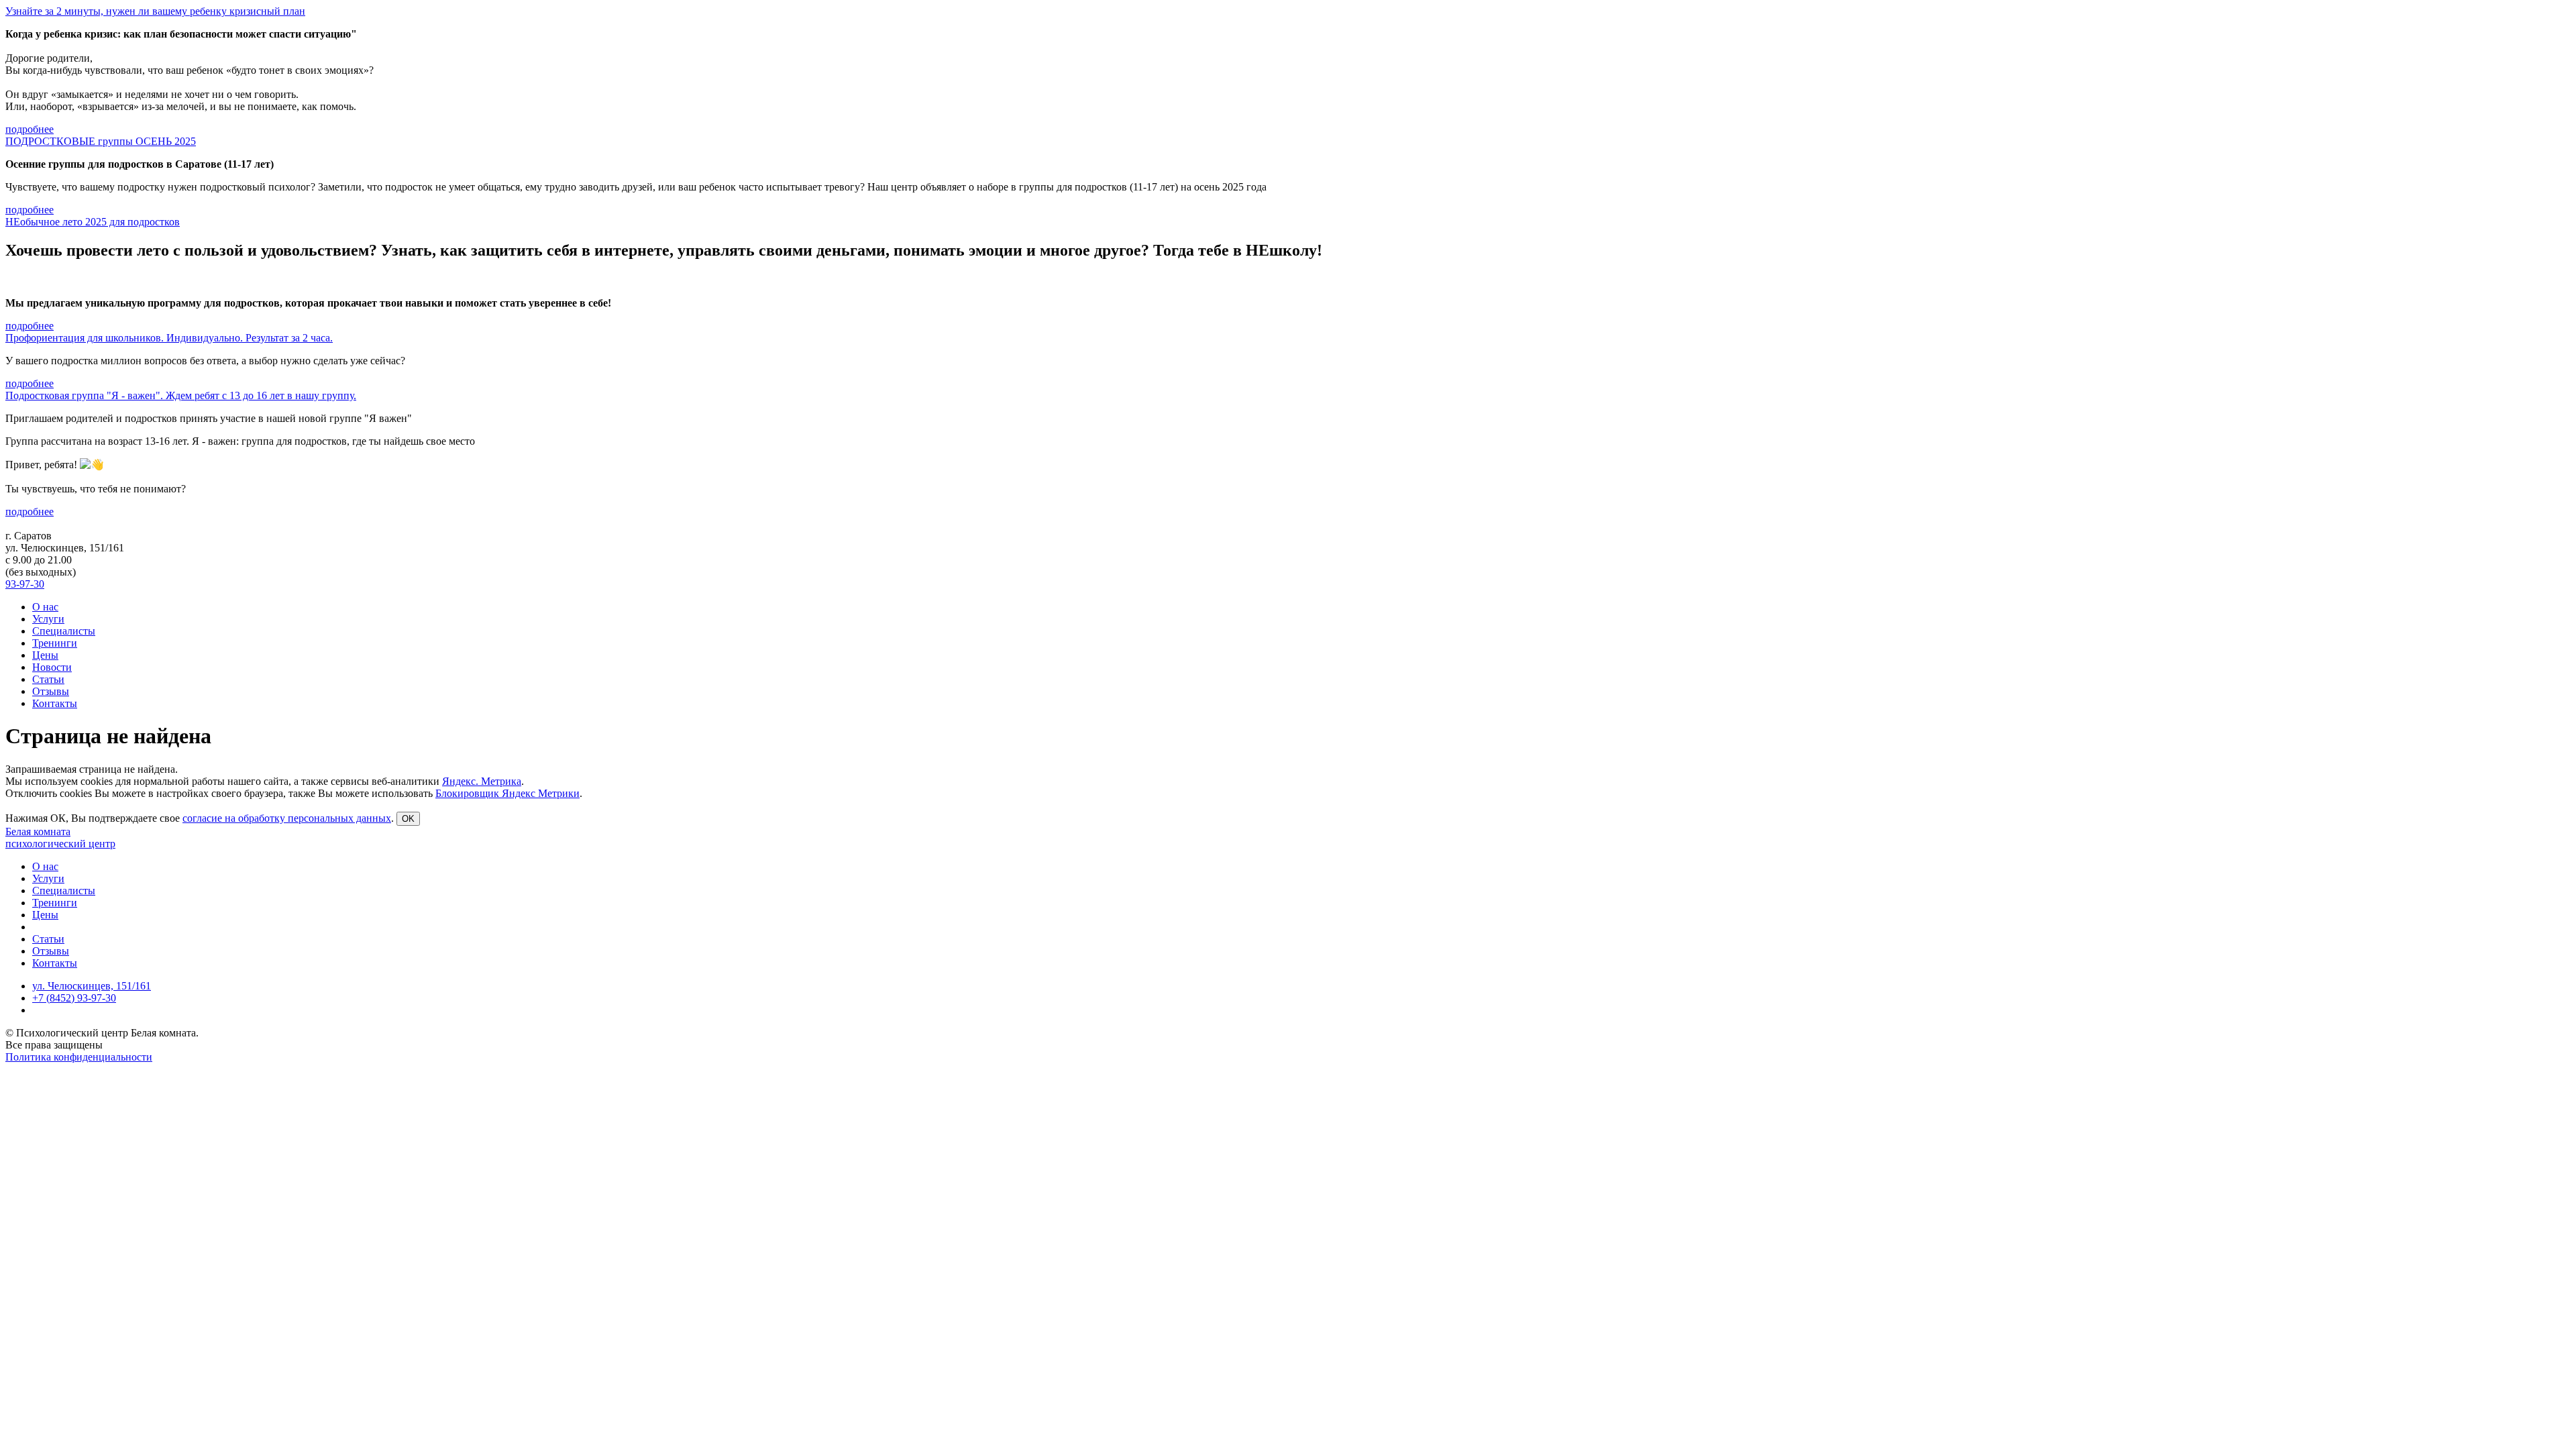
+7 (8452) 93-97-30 (74, 998)
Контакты (55, 703)
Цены (45, 655)
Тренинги (55, 643)
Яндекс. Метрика (482, 781)
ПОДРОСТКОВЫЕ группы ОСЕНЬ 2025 (101, 141)
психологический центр (60, 844)
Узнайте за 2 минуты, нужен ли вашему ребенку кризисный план (155, 11)
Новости (52, 667)
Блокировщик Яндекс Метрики (507, 793)
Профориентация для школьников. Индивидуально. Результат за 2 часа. (169, 338)
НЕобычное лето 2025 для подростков (93, 222)
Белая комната (38, 831)
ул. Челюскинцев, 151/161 (92, 986)
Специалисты (64, 631)
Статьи (48, 679)
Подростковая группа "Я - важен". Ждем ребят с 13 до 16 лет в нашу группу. (181, 395)
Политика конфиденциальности (79, 1057)
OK (408, 819)
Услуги (48, 619)
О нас (45, 607)
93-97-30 (25, 584)
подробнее (30, 129)
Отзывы (51, 691)
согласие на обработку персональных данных (287, 818)
